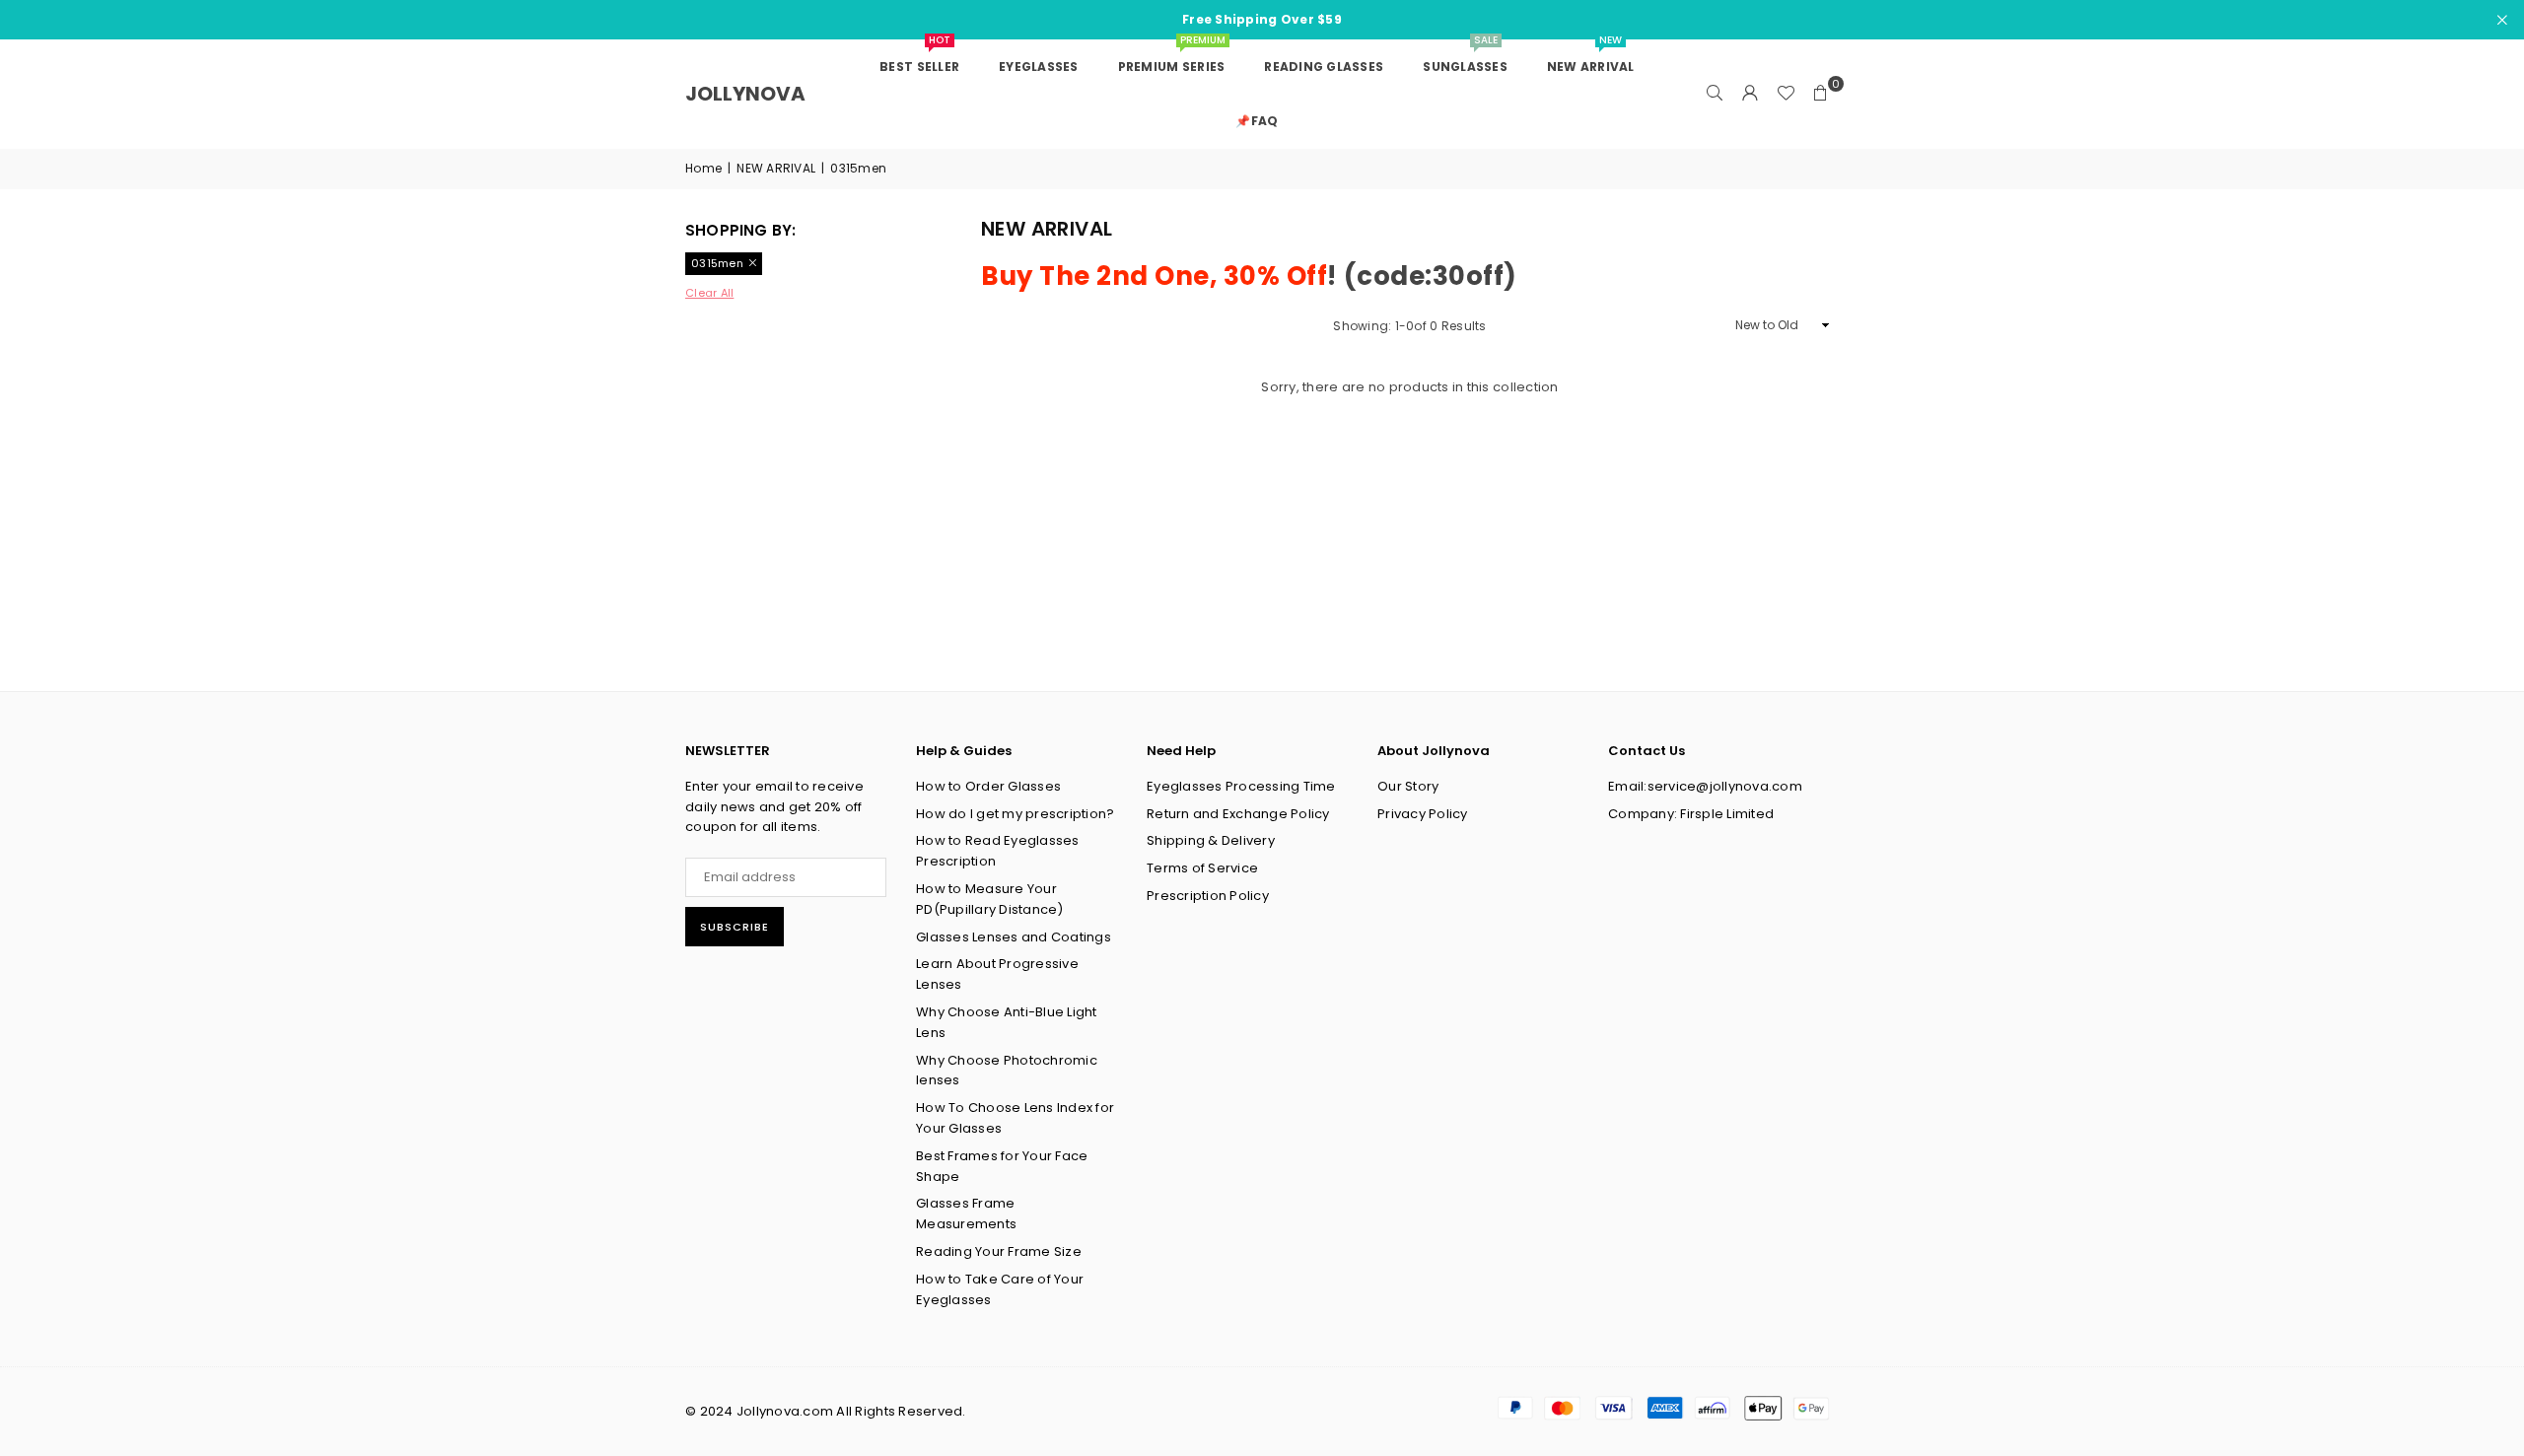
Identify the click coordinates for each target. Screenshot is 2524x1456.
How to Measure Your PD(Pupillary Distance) (990, 899)
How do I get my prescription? (1016, 814)
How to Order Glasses (988, 786)
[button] (1821, 94)
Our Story (1408, 786)
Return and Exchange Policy (1238, 814)
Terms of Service (1202, 868)
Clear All (709, 293)
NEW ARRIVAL (776, 168)
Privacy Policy (1423, 814)
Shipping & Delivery (1211, 840)
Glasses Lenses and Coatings (1014, 937)
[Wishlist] (1786, 94)
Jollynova (745, 94)
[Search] (1715, 94)
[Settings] (1750, 94)
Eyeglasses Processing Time (1241, 786)
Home (703, 168)
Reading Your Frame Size (999, 1251)
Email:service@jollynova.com (1705, 786)
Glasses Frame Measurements (966, 1213)
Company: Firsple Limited (1691, 814)
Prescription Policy (1208, 896)
